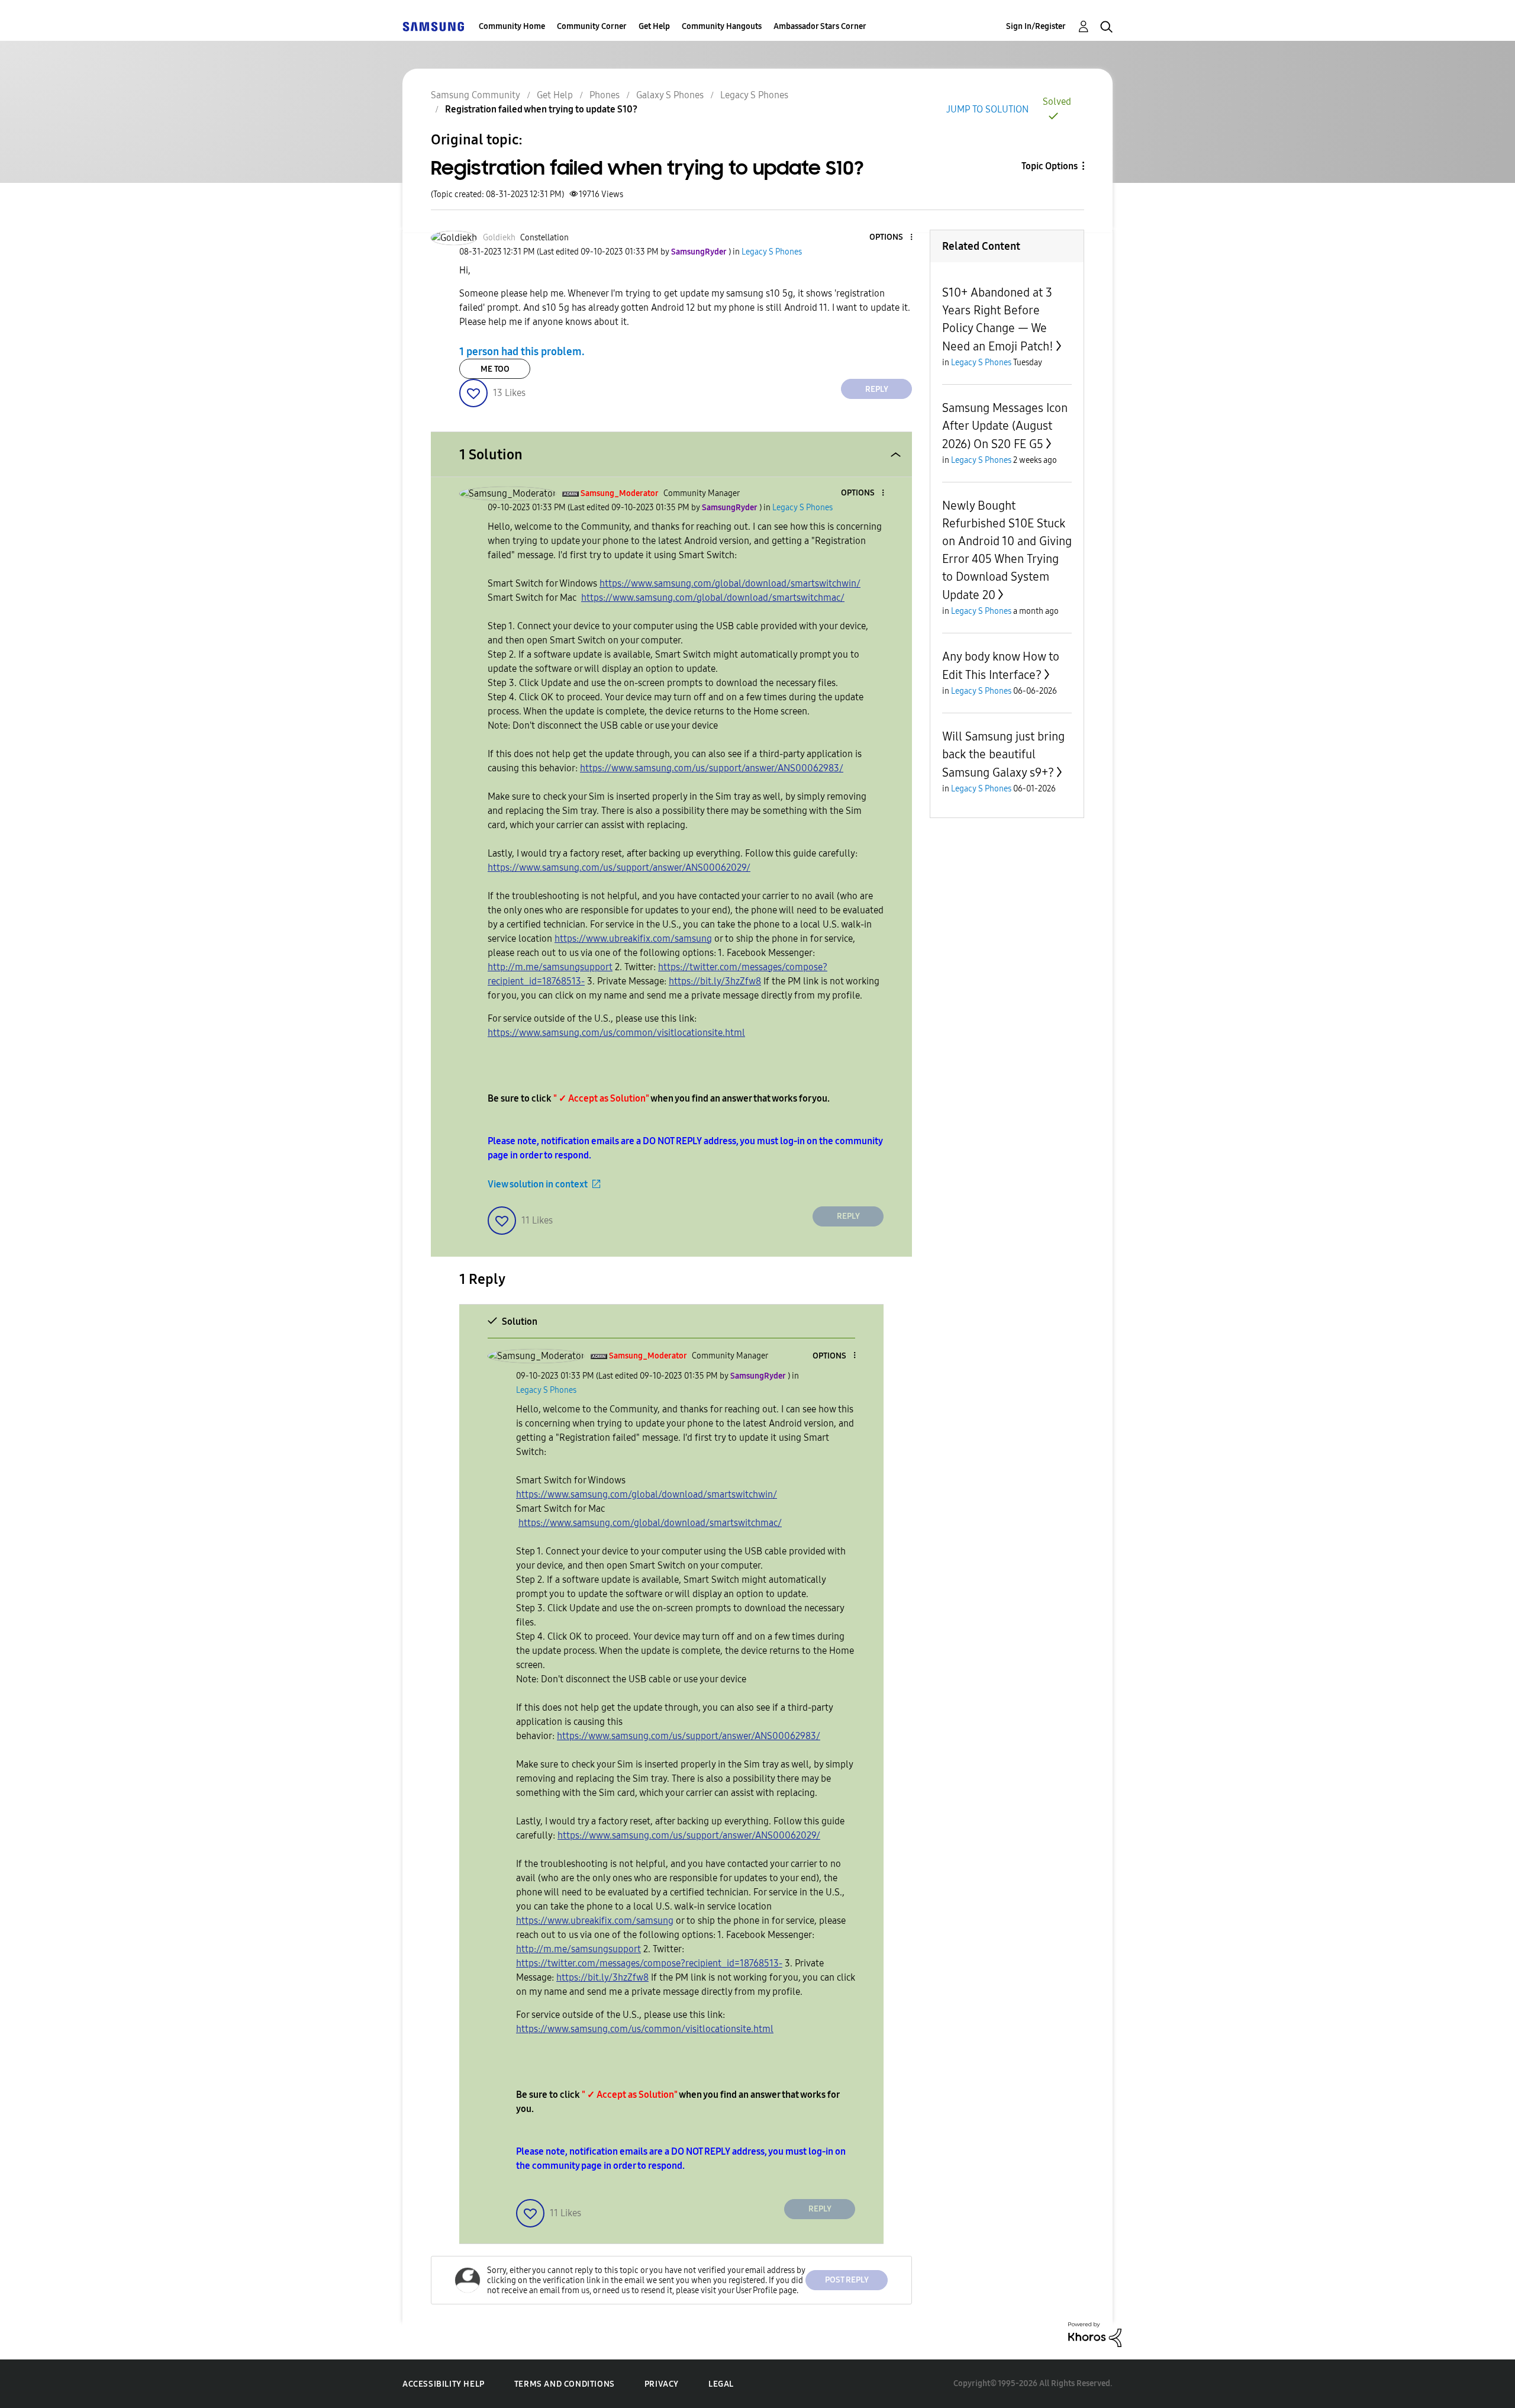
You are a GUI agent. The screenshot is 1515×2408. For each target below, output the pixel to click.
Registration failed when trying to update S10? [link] (541, 109)
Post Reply (847, 2280)
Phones (605, 95)
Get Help (654, 26)
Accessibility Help (444, 2384)
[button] (892, 238)
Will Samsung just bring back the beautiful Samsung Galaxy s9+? (1003, 754)
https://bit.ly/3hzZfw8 (715, 981)
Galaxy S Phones (670, 95)
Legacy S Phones (754, 95)
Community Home (512, 26)
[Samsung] (433, 26)
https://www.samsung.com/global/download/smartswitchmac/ (713, 598)
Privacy (662, 2384)
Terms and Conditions (565, 2384)
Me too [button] (495, 369)
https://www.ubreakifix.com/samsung (633, 939)
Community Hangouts (722, 26)
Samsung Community (476, 95)
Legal (721, 2384)
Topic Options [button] (1050, 166)
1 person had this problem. (522, 352)
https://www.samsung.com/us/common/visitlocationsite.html (616, 1033)
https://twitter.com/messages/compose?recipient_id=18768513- (649, 1963)
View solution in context (538, 1184)
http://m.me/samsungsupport (550, 967)
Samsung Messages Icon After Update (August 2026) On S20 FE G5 (1005, 426)
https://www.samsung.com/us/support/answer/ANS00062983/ (712, 768)
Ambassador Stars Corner (820, 26)
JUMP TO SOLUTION (987, 109)
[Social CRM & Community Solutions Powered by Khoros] (1095, 2334)
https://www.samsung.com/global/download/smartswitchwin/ (730, 583)
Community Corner (592, 26)
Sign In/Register (1036, 26)
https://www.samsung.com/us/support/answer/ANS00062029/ (619, 867)
